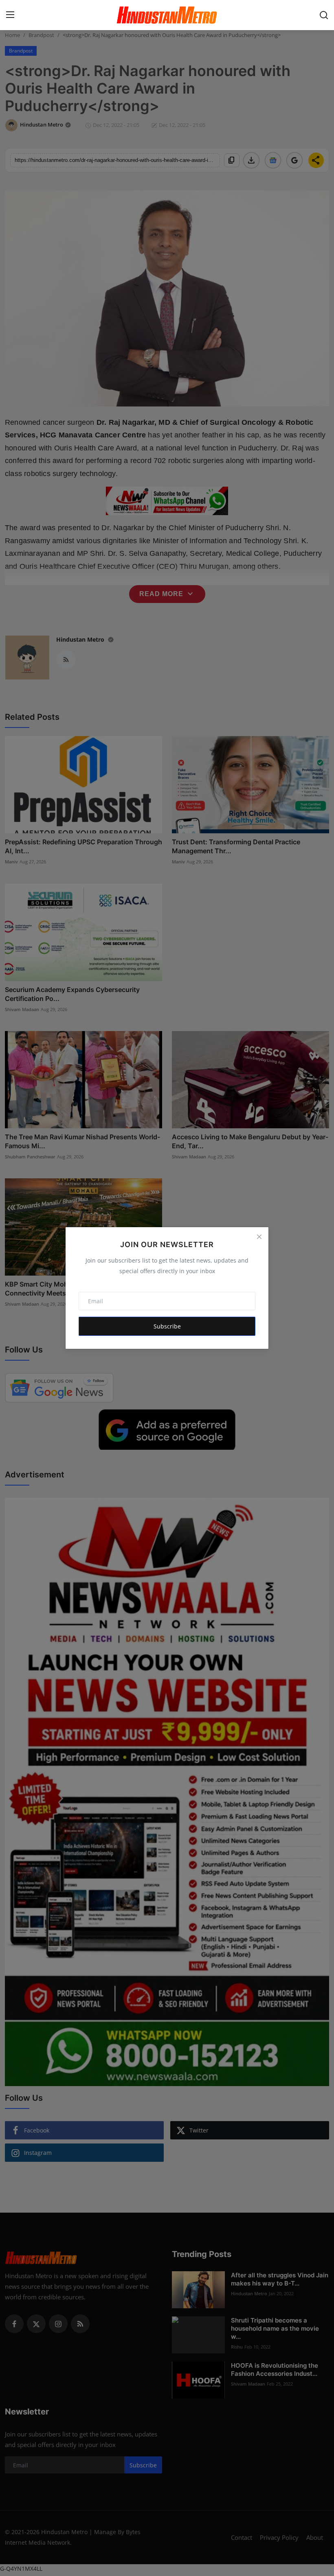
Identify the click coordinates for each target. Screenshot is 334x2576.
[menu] (10, 15)
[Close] (259, 1237)
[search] (324, 15)
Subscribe (167, 1326)
